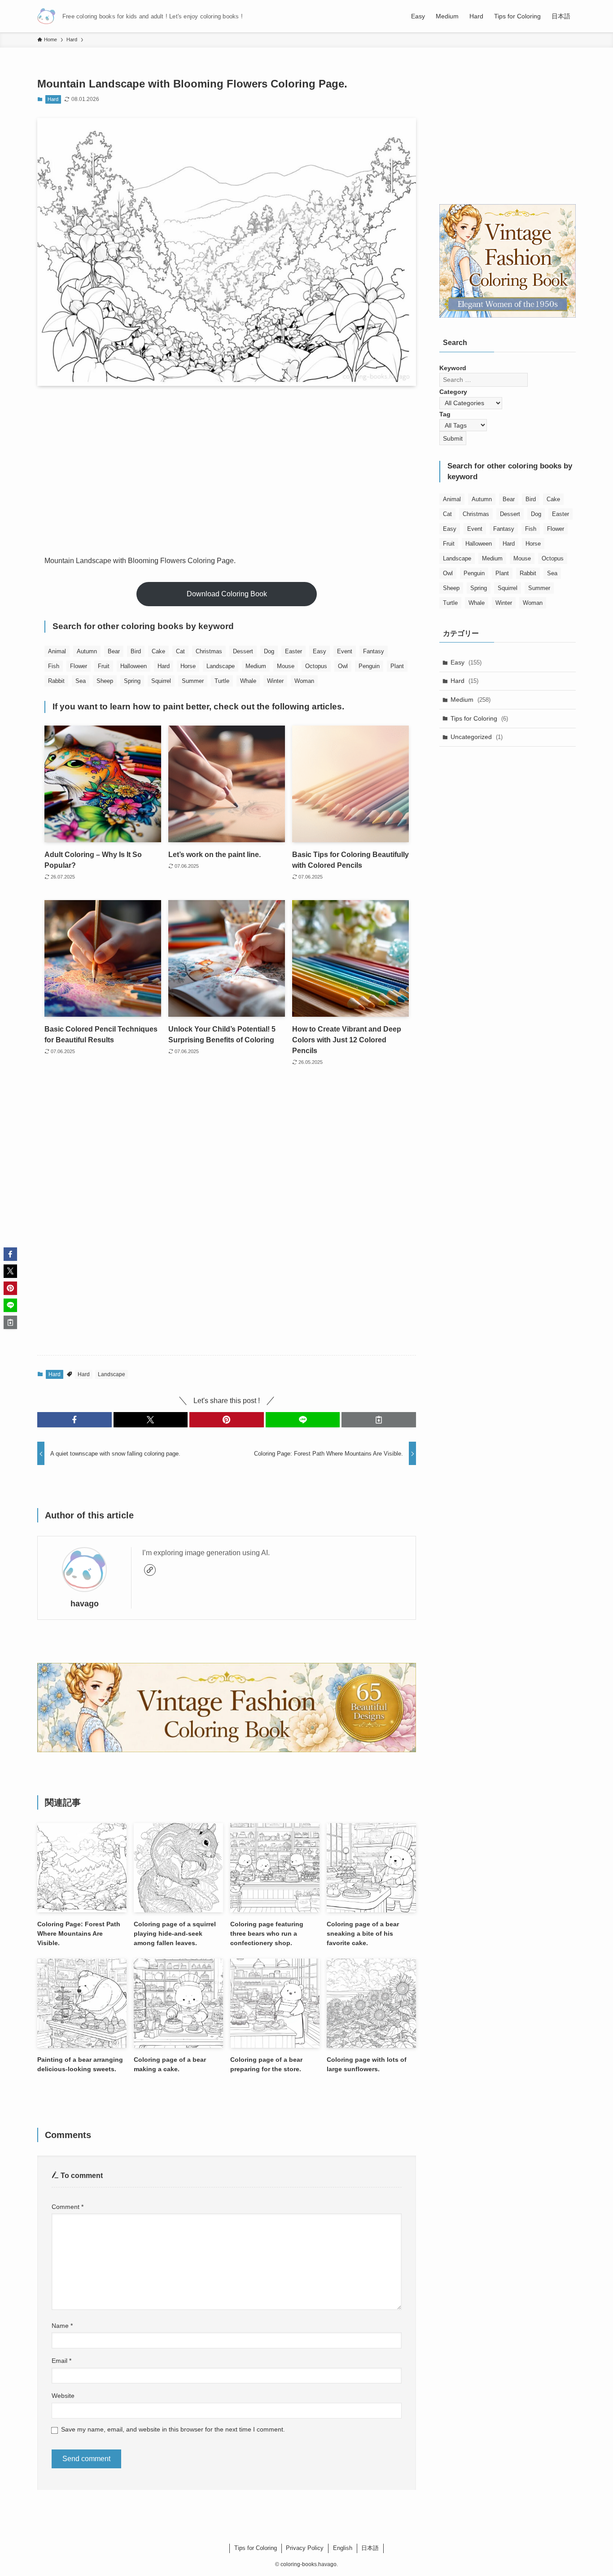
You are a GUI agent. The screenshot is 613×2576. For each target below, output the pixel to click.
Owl (343, 666)
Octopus (316, 666)
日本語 (370, 2548)
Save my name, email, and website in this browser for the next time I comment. (173, 2429)
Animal (57, 651)
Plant (397, 666)
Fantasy (374, 651)
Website (63, 2396)
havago (85, 1604)
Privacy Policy (305, 2548)
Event (345, 651)
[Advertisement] (227, 463)
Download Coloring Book (227, 594)
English (343, 2548)
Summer (193, 681)
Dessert (243, 651)
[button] (74, 1420)
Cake (158, 651)
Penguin (369, 666)
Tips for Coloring (479, 718)
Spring (132, 681)
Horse (188, 666)
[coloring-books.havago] (46, 16)
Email (61, 2361)
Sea (81, 681)
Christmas (209, 651)
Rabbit (56, 681)
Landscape (221, 666)
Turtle (222, 681)
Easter (293, 651)
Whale (248, 681)
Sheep (105, 681)
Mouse (286, 666)
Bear (114, 651)
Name (62, 2326)
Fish (54, 666)
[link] (150, 1570)
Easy (320, 651)
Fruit (104, 666)
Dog (269, 651)
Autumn (87, 651)
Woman (304, 681)
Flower (79, 666)
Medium (256, 666)
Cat (180, 651)
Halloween (134, 666)
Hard (53, 99)
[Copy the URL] (379, 1420)
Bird (136, 651)
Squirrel (161, 681)
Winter (275, 681)
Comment (68, 2207)
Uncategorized (477, 737)
